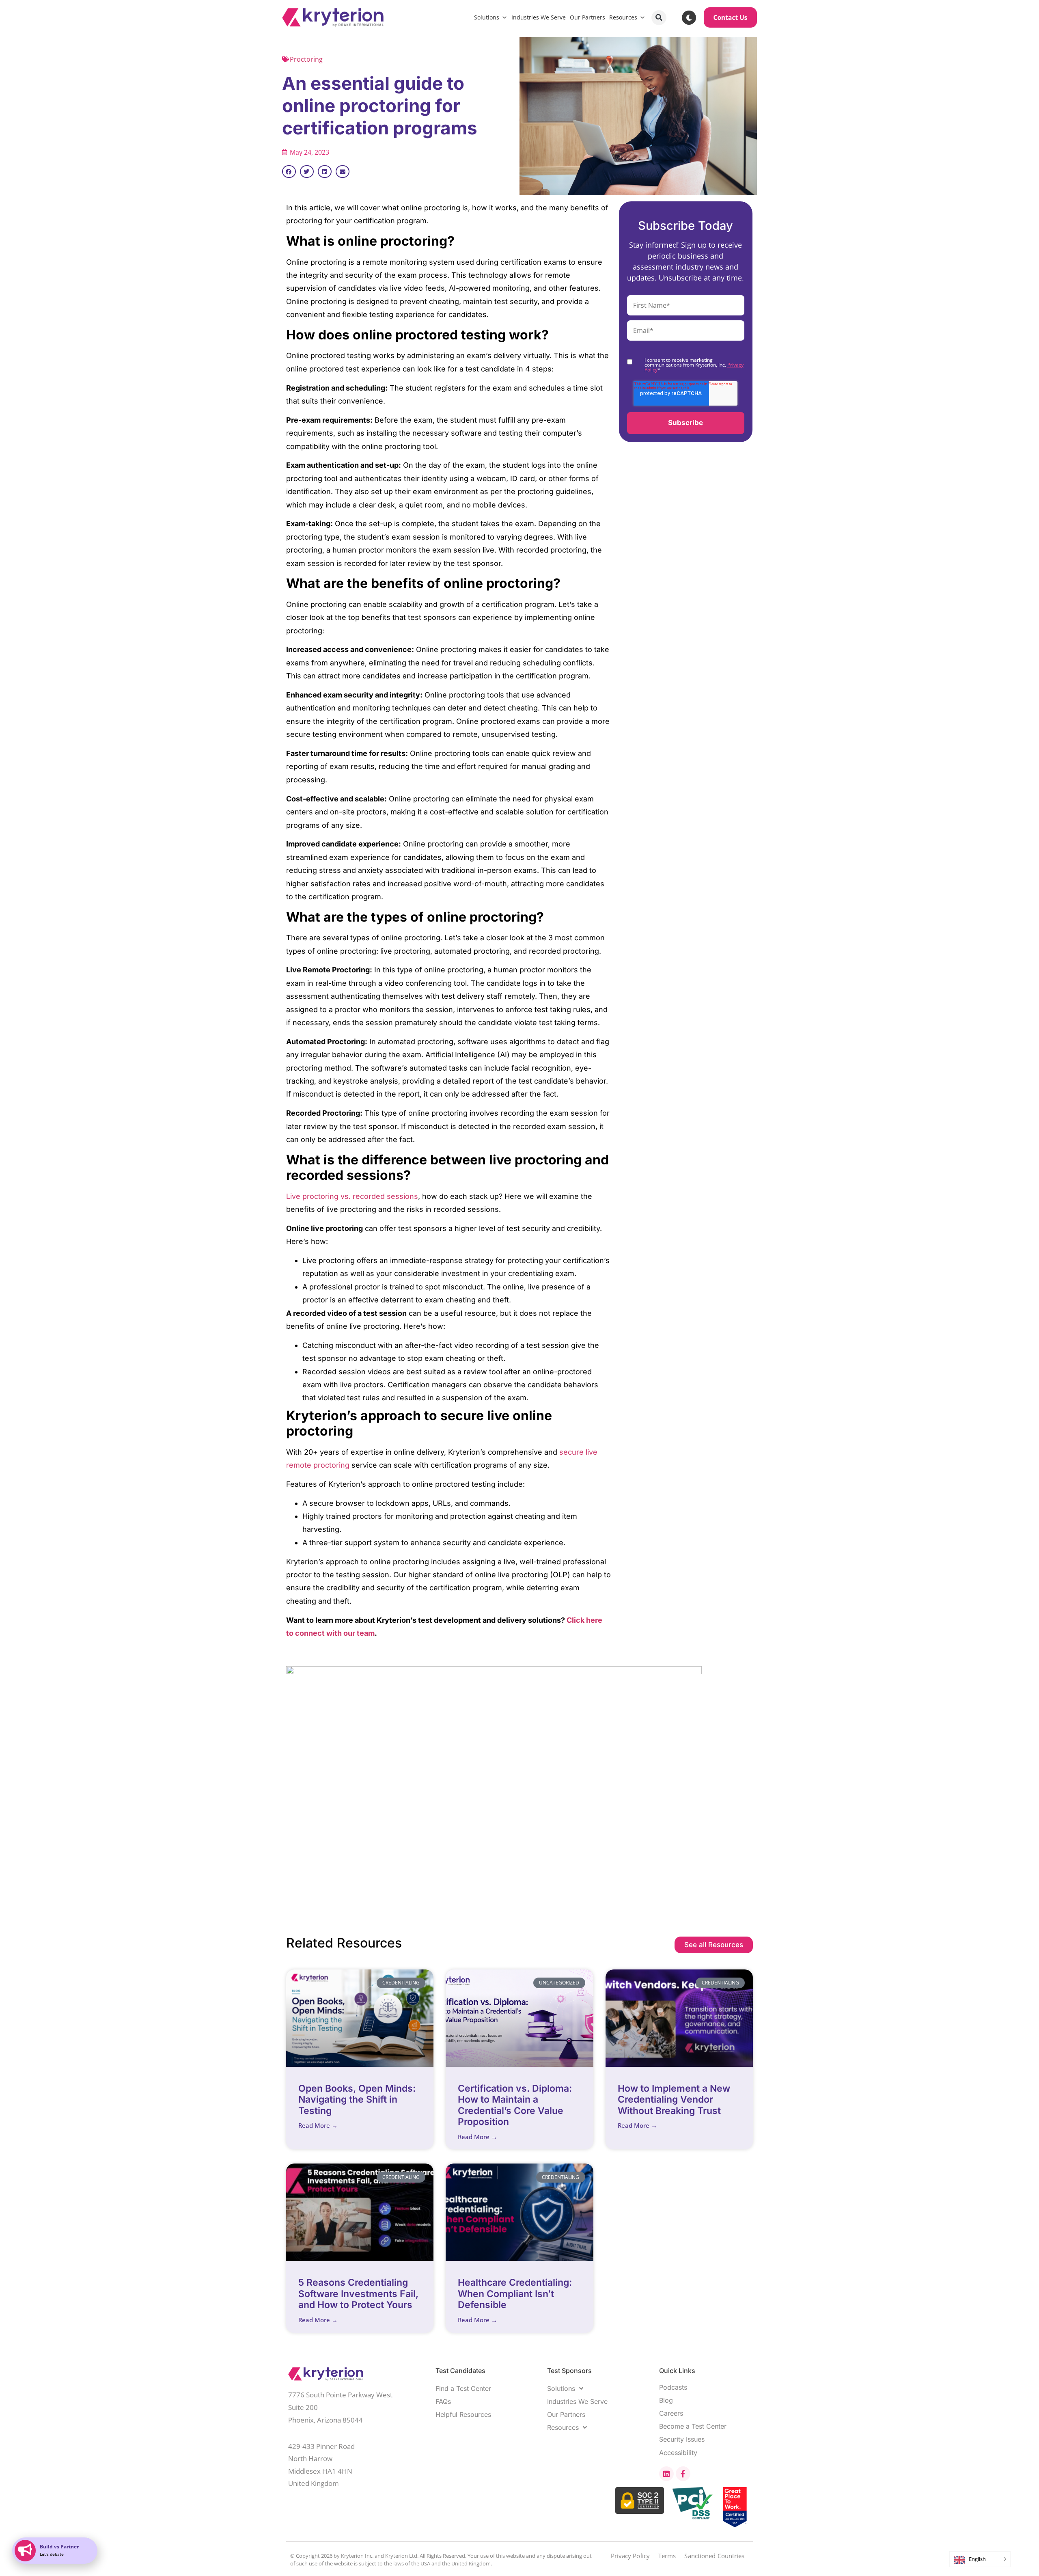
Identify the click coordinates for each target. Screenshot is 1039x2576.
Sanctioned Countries (714, 2556)
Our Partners (587, 17)
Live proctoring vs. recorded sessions (352, 1196)
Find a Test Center (463, 2388)
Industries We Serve (539, 17)
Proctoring (306, 59)
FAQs (443, 2401)
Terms (667, 2556)
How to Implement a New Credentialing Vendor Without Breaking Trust (674, 2100)
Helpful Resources (463, 2414)
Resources (623, 17)
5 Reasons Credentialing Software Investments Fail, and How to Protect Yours (358, 2294)
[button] (659, 18)
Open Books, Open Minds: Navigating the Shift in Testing (357, 2100)
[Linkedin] (666, 2474)
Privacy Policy (630, 2556)
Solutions (487, 17)
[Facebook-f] (683, 2474)
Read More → (318, 2125)
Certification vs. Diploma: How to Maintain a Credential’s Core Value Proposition (515, 2105)
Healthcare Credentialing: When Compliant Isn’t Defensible (515, 2294)
